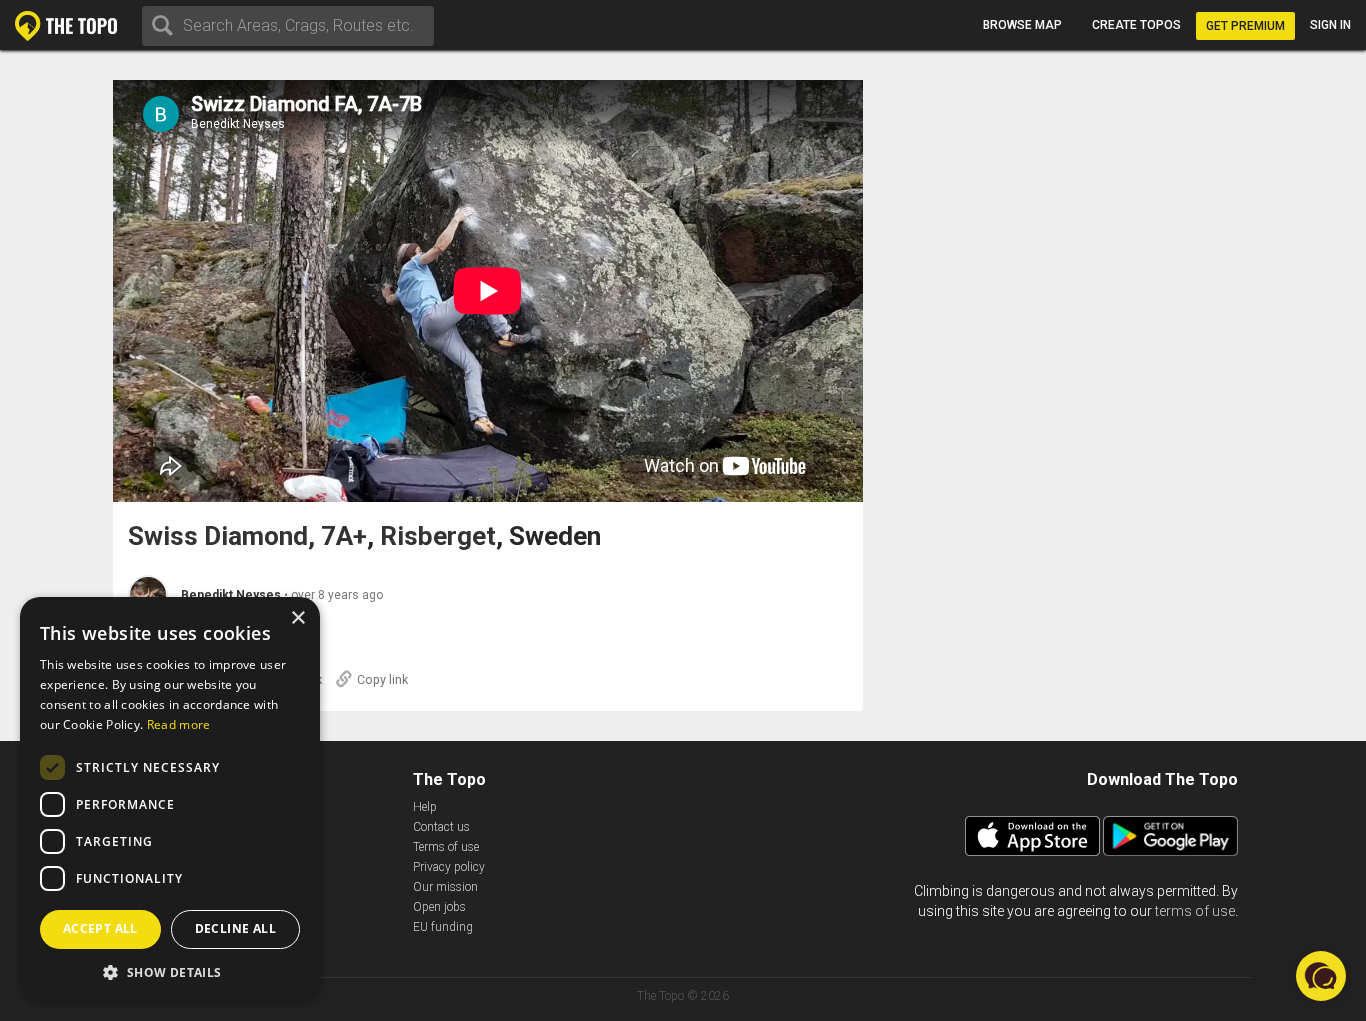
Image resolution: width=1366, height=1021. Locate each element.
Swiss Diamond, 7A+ (247, 536)
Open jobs (439, 907)
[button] (170, 971)
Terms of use (446, 847)
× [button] (297, 618)
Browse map (1022, 25)
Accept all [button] (100, 928)
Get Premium (1245, 26)
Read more (179, 724)
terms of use (1195, 911)
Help (425, 807)
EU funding (443, 927)
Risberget (438, 536)
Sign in (1330, 25)
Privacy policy (449, 867)
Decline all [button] (235, 928)
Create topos (1136, 25)
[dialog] (170, 799)
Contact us (441, 827)
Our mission (445, 887)
